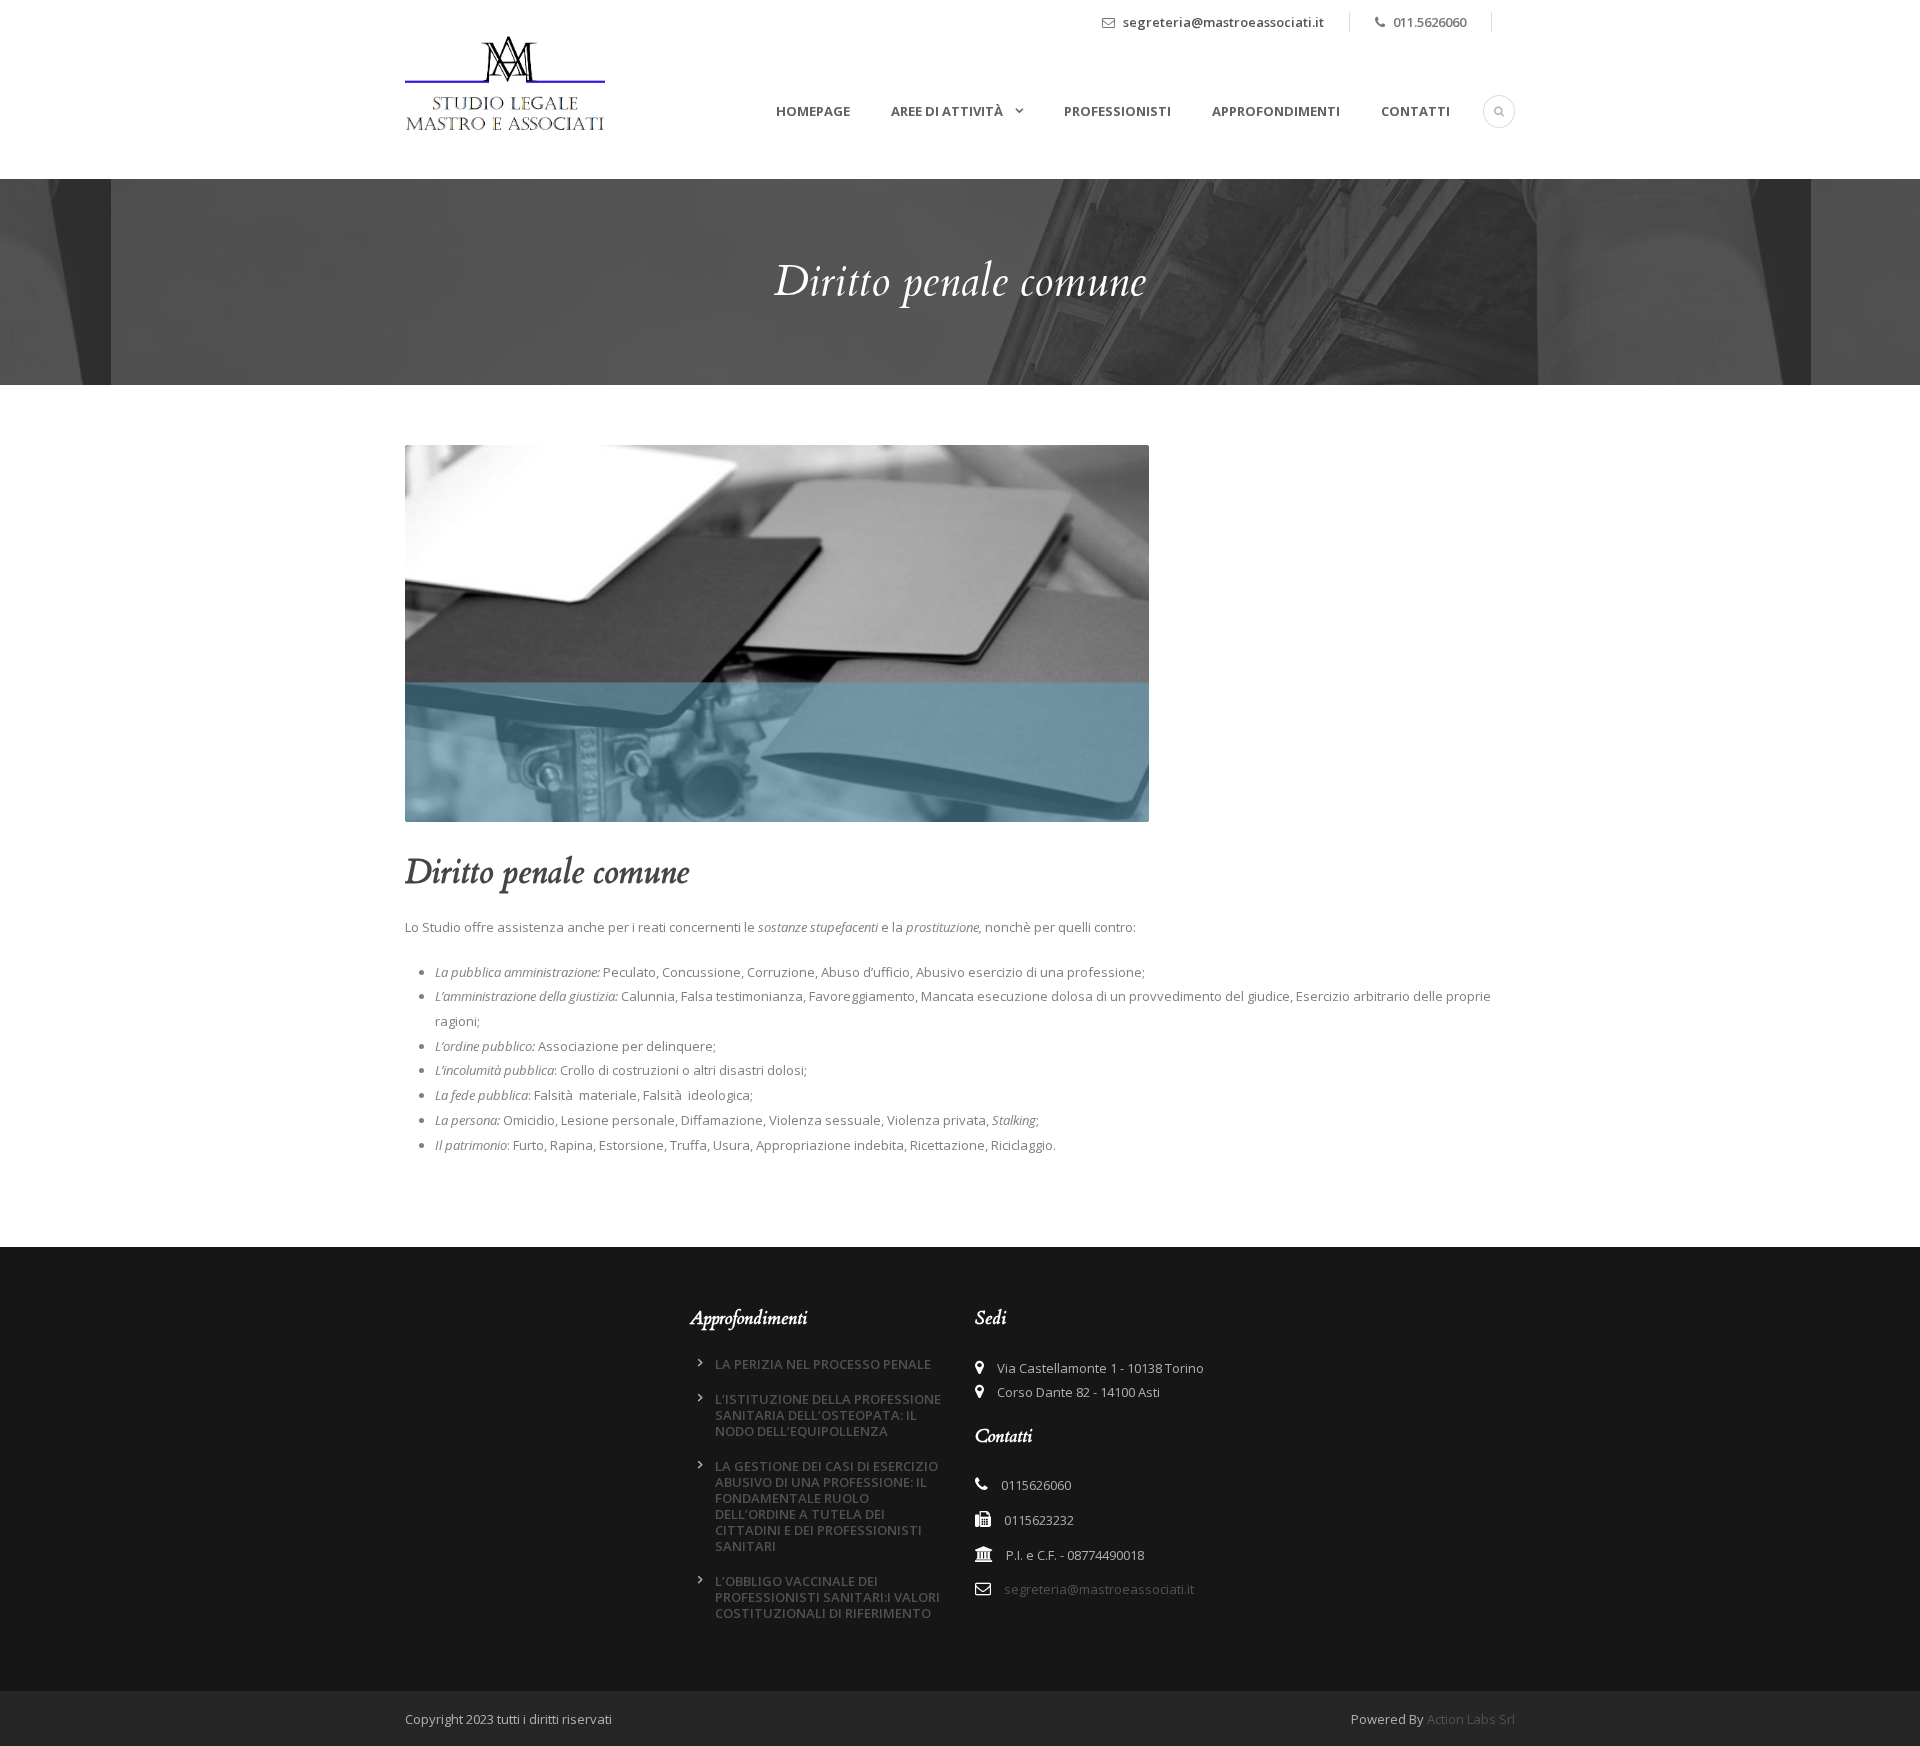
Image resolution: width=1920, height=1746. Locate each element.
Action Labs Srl (1471, 1719)
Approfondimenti (1276, 111)
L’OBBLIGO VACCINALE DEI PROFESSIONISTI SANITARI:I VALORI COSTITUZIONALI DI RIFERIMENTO (827, 1597)
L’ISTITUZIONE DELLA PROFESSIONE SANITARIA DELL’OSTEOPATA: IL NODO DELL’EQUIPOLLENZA (828, 1415)
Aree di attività (948, 111)
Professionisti (1117, 111)
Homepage (813, 111)
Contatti (1415, 111)
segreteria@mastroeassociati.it (1223, 22)
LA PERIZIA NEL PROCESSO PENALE (823, 1364)
